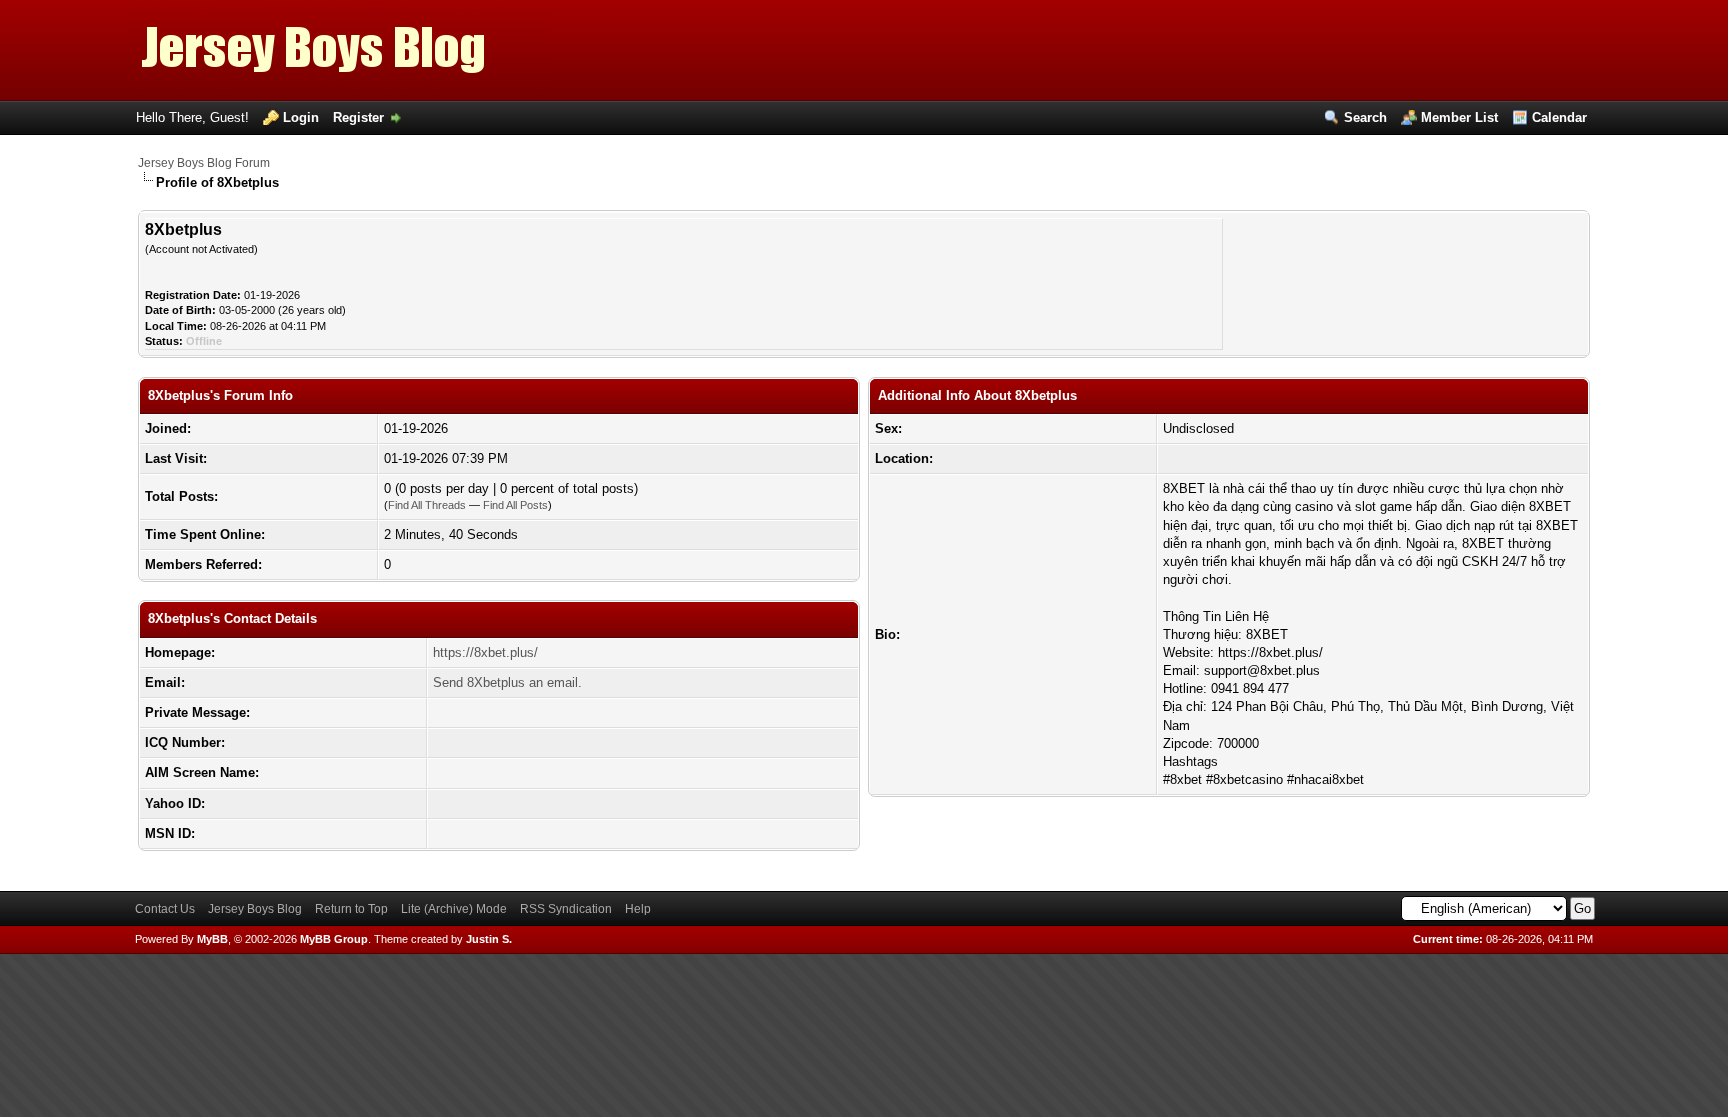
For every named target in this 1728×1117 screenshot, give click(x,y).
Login (301, 117)
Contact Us (165, 909)
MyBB (212, 939)
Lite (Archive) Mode (454, 909)
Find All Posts (515, 505)
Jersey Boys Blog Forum (204, 163)
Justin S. (489, 939)
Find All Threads (427, 505)
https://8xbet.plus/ (485, 652)
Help (638, 909)
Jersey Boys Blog (255, 909)
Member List (1459, 117)
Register (358, 117)
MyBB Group (334, 939)
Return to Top (351, 909)
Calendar (1559, 117)
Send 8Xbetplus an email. (507, 682)
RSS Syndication (566, 909)
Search (1365, 117)
